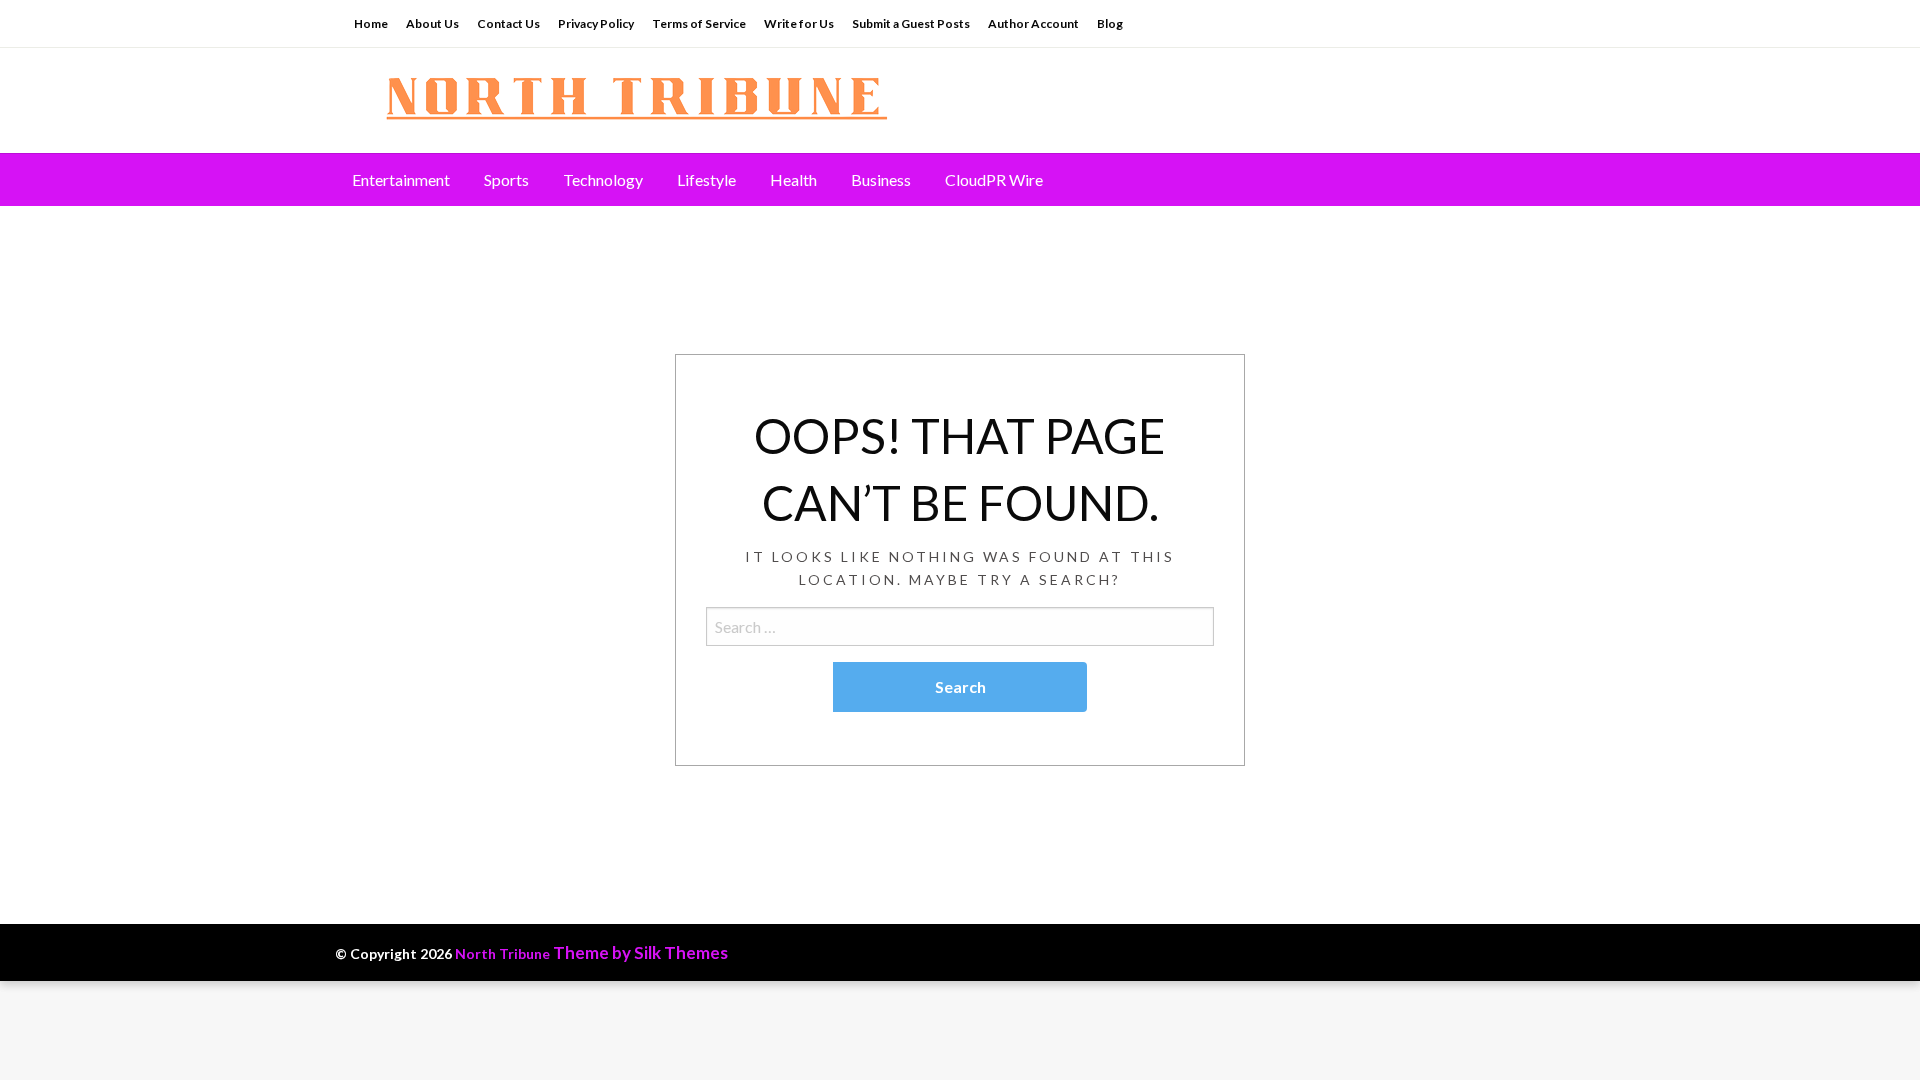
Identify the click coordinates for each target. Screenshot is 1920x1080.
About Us (432, 23)
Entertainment (401, 179)
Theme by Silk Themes (640, 952)
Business (881, 179)
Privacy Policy (596, 23)
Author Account (1033, 23)
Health (793, 179)
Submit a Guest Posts (911, 23)
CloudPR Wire (994, 179)
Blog (1110, 23)
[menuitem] (401, 180)
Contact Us (508, 23)
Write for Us (799, 23)
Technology (603, 179)
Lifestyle (706, 179)
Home (371, 23)
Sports (506, 179)
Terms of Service (699, 23)
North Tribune (502, 953)
